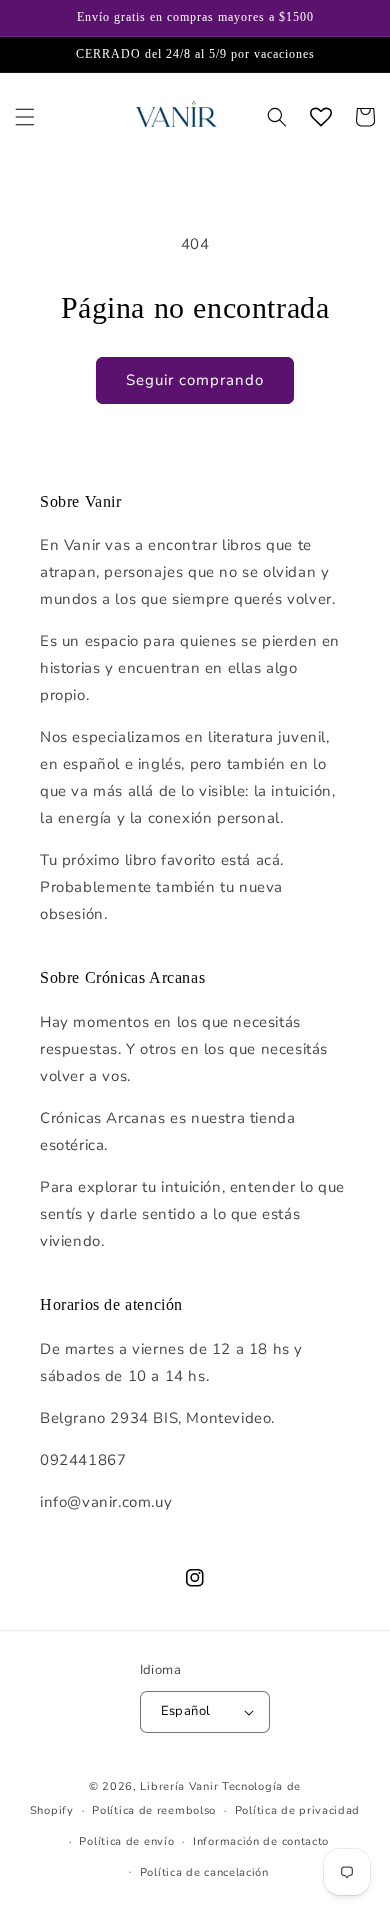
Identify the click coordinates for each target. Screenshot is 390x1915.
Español (186, 1711)
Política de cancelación (204, 1872)
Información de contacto (261, 1841)
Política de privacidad (297, 1810)
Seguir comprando (195, 380)
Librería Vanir (179, 1786)
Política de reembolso (154, 1810)
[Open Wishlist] (321, 117)
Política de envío (126, 1841)
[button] (25, 117)
